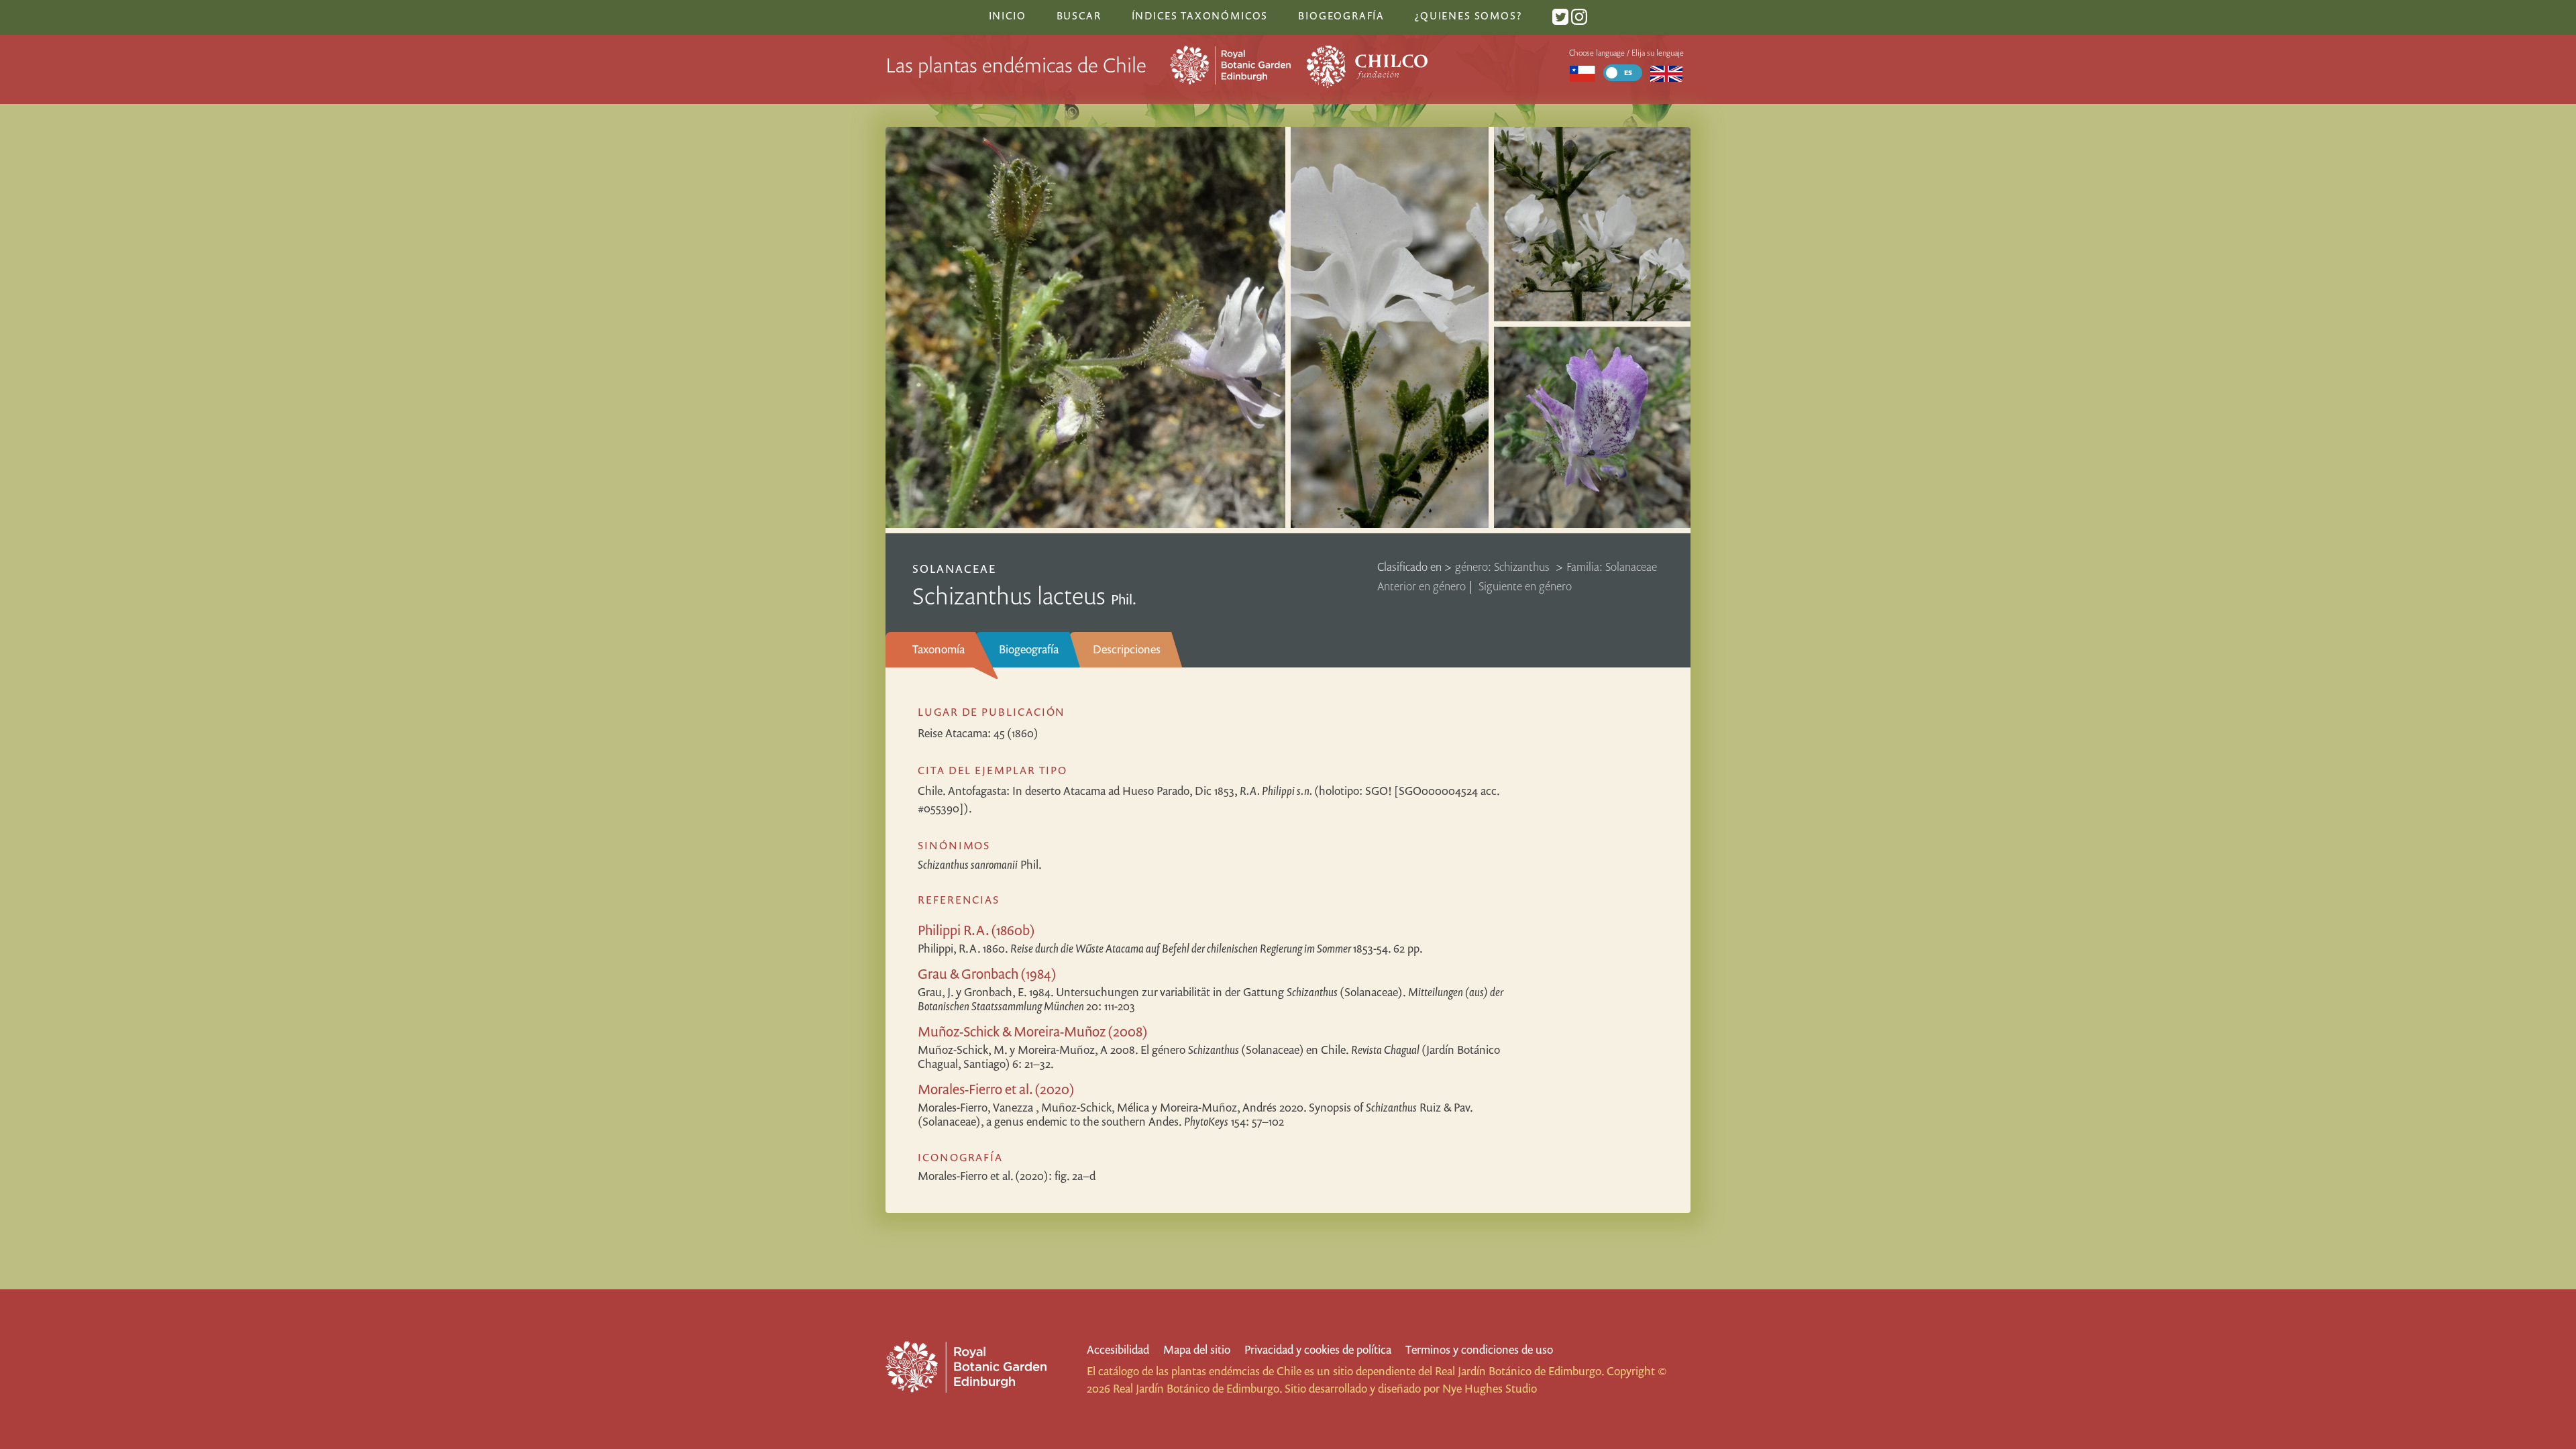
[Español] (1582, 73)
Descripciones (1127, 649)
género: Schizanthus (1504, 567)
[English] (1667, 73)
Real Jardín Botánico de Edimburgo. (1519, 1371)
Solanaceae (954, 569)
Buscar (1079, 15)
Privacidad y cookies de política (1318, 1349)
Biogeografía (1029, 649)
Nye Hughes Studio (1490, 1388)
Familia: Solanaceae (1612, 567)
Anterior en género (1421, 586)
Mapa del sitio (1197, 1349)
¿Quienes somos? (1468, 15)
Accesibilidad (1118, 1349)
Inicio (1008, 15)
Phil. (980, 864)
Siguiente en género (1525, 586)
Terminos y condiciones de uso (1479, 1349)
